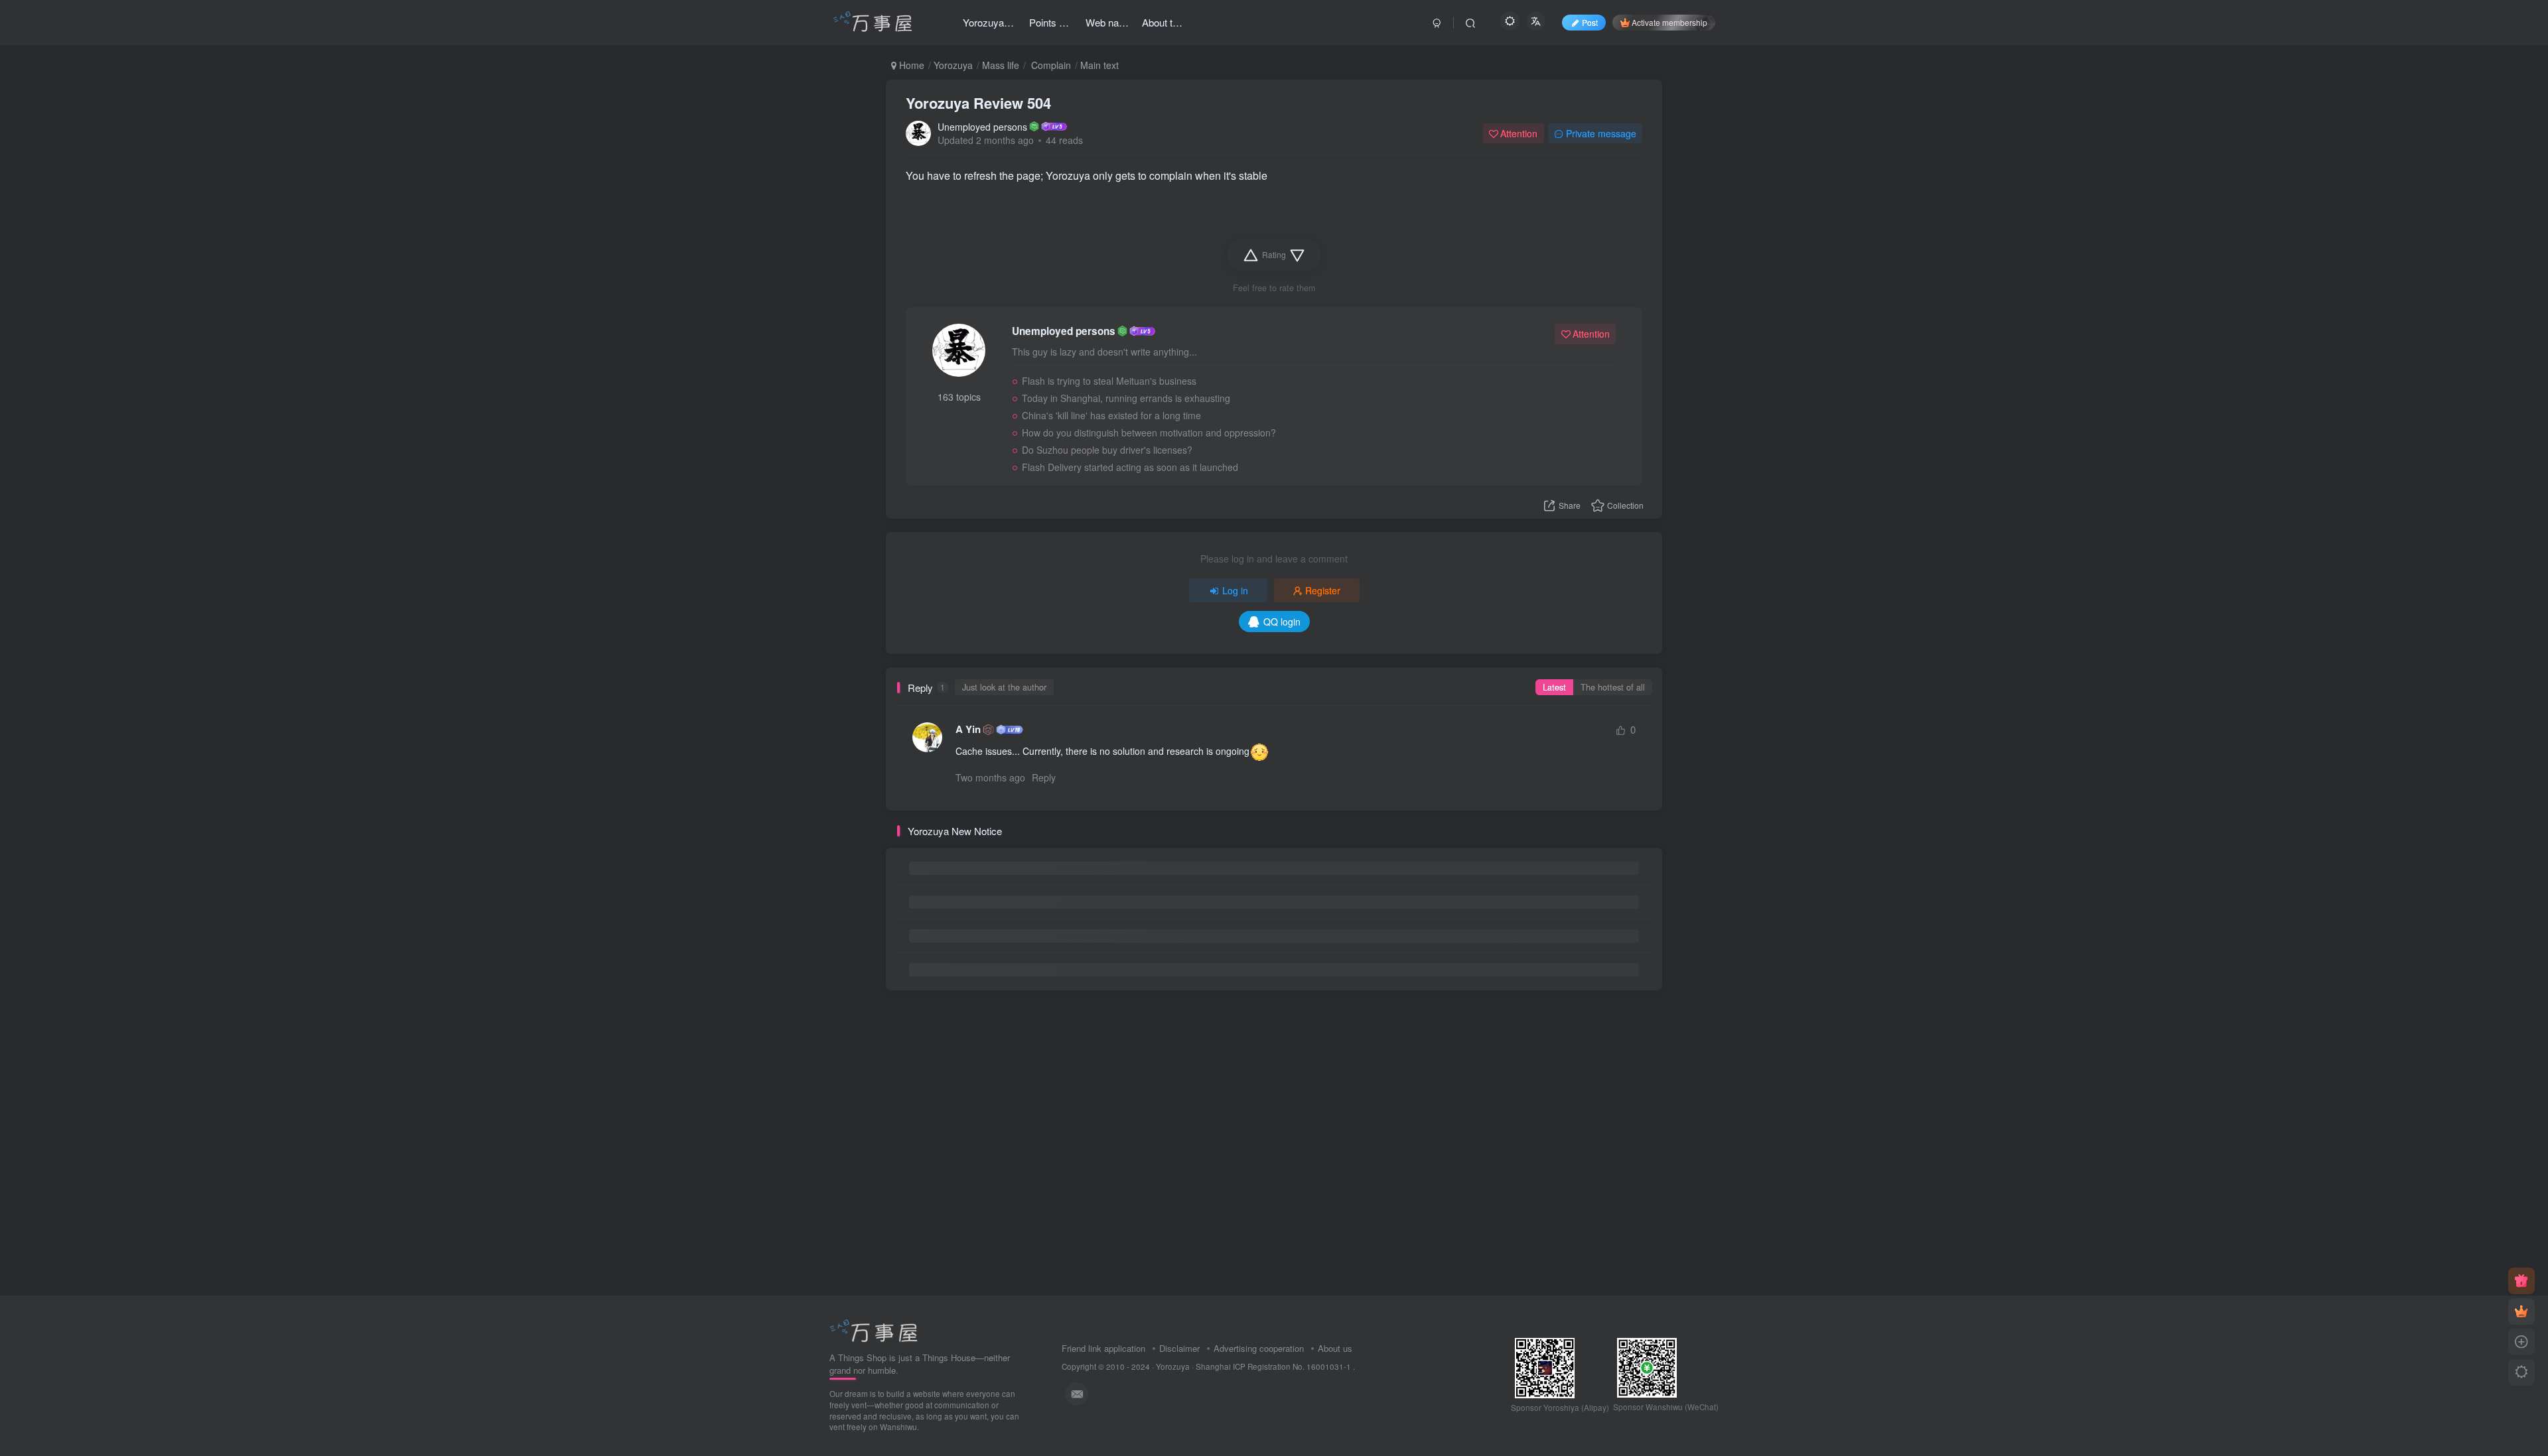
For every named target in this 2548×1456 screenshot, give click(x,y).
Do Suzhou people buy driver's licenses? (1107, 450)
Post (1590, 22)
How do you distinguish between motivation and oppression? (1149, 432)
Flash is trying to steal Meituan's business (1109, 381)
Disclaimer (1179, 1348)
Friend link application (1103, 1348)
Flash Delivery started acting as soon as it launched (1130, 467)
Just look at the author (1004, 687)
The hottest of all (1613, 687)
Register (1323, 590)
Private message (1601, 133)
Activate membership (1669, 22)
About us (1335, 1348)
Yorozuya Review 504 (978, 103)
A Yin (968, 729)
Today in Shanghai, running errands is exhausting (1126, 398)
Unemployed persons (982, 127)
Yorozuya (953, 65)
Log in (1235, 590)
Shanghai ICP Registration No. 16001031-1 (1274, 1366)
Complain (1050, 65)
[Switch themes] (2521, 1372)
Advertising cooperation (1259, 1348)
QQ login (1282, 622)
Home (910, 65)
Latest (1554, 687)
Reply (1044, 777)
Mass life (1001, 65)
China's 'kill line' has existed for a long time (1111, 415)
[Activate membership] (2521, 1311)
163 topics (959, 397)
